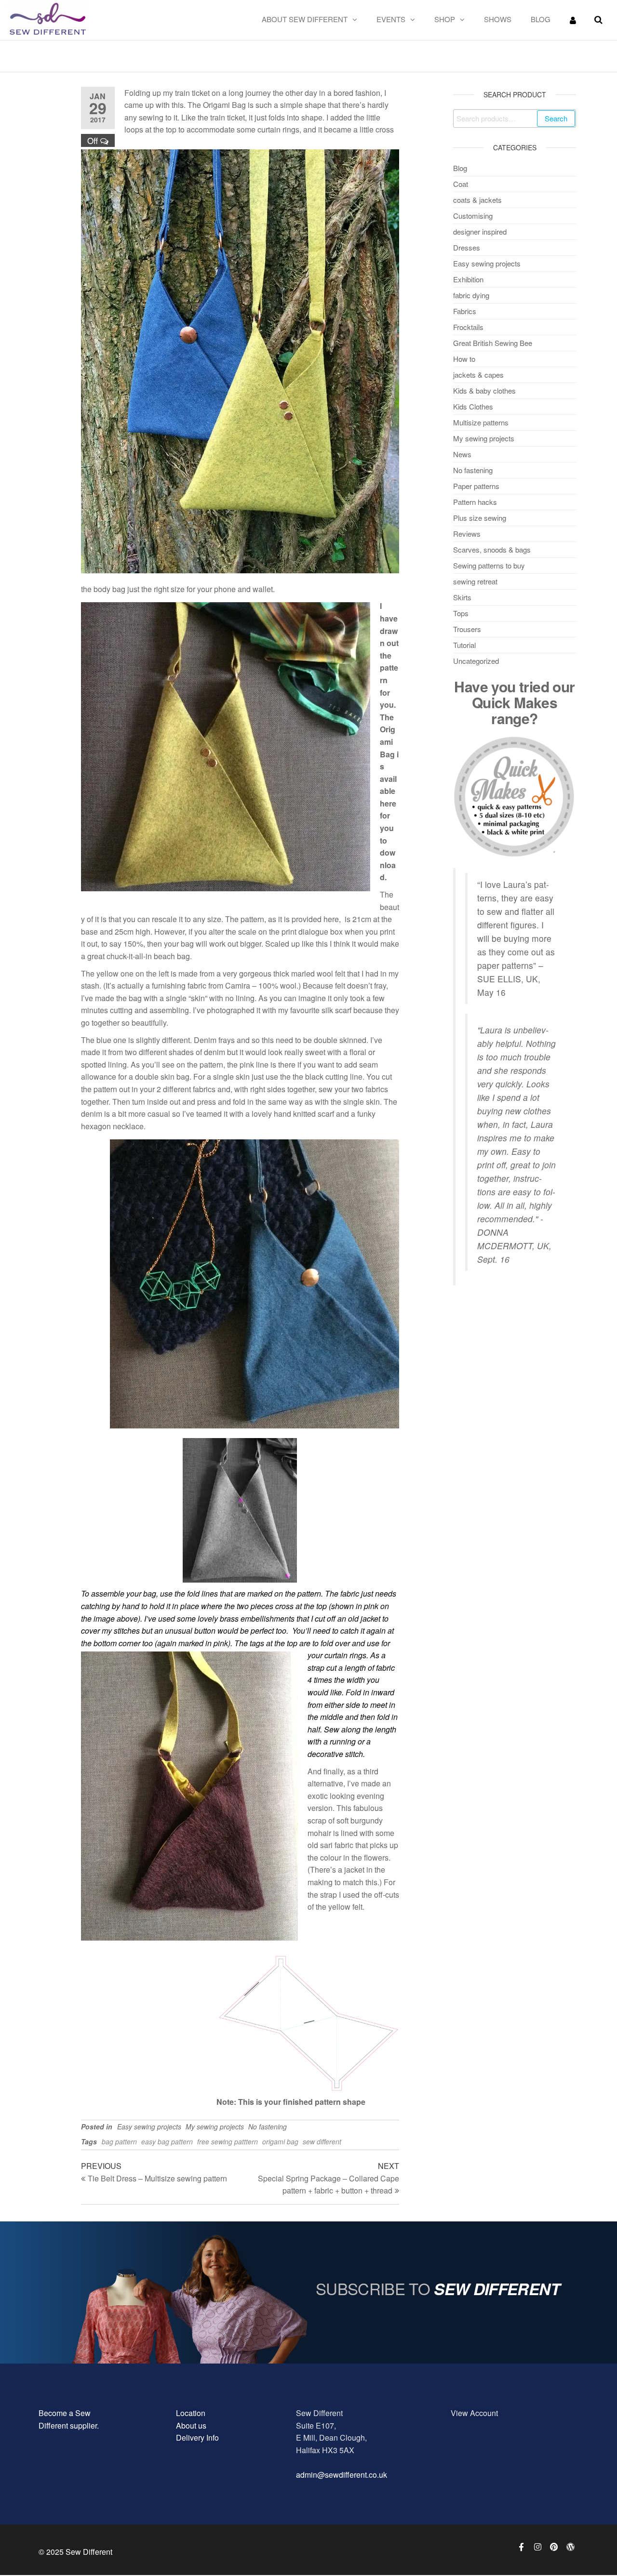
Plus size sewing (480, 518)
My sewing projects (215, 2127)
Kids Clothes (473, 406)
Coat (461, 184)
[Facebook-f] (521, 2547)
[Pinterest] (554, 2547)
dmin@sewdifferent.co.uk (344, 2475)
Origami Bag (388, 741)
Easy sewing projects (149, 2127)
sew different (322, 2141)
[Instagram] (537, 2547)
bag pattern (119, 2141)
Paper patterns (476, 486)
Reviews (467, 534)
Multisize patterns (481, 422)
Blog (541, 19)
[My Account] (573, 20)
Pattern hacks (475, 502)
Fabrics (465, 311)
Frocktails (468, 327)
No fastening (268, 2127)
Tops (461, 613)
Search (556, 118)
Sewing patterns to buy (489, 565)
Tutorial (464, 645)
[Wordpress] (570, 2547)
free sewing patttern (228, 2141)
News (462, 454)
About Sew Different (305, 19)
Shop (445, 19)
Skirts (462, 597)
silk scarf (336, 1010)
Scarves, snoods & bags (492, 549)
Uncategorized (476, 661)
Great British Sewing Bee (493, 343)
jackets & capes (478, 375)
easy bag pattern (167, 2141)
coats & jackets (477, 200)
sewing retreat (475, 581)
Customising (473, 216)
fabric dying (471, 295)
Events (391, 19)
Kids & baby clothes (484, 390)
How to (464, 359)
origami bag (280, 2141)
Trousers (467, 629)
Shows (498, 19)
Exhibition (468, 279)
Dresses (467, 247)
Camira (238, 985)
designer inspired (480, 231)
